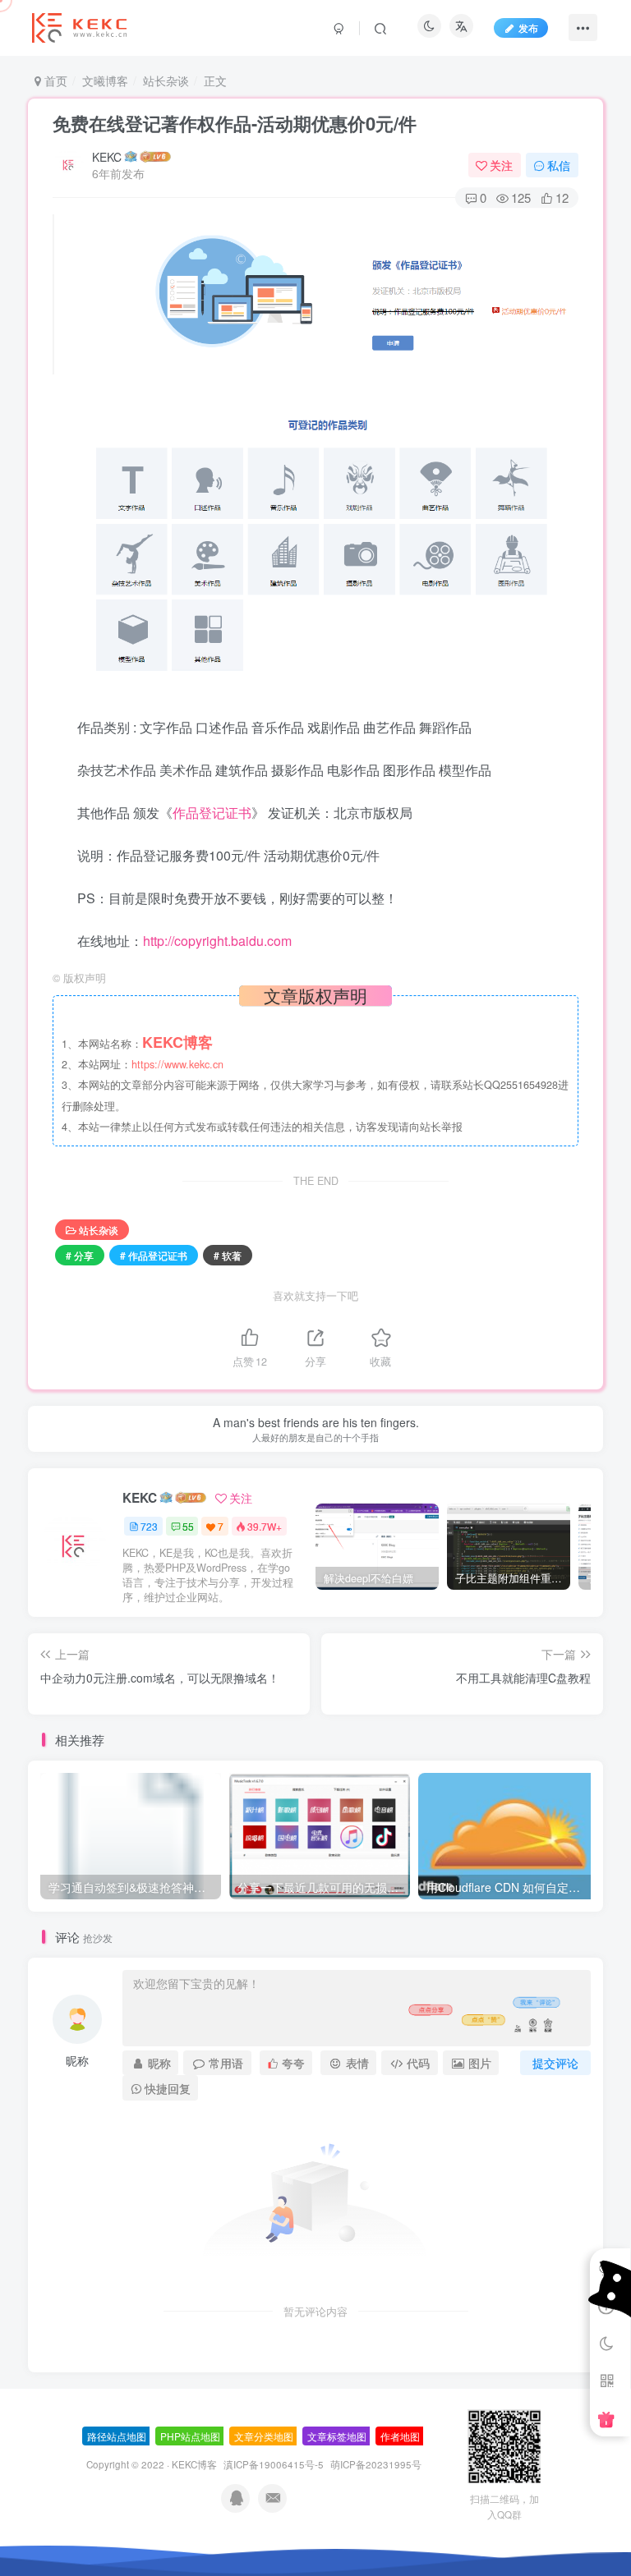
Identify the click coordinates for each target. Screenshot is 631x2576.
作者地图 (400, 2436)
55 (188, 1526)
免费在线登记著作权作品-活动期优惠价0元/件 (235, 123)
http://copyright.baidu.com (217, 941)
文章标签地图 (337, 2436)
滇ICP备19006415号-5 (274, 2464)
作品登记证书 (212, 813)
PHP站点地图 (190, 2436)
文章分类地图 (264, 2436)
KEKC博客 (194, 2464)
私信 (559, 165)
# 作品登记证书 (154, 1255)
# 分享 (80, 1255)
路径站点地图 (117, 2436)
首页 (54, 80)
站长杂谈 (166, 80)
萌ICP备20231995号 (376, 2464)
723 (149, 1526)
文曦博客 (105, 80)
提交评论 (555, 2063)
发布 (528, 28)
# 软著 (228, 1255)
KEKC (107, 157)
